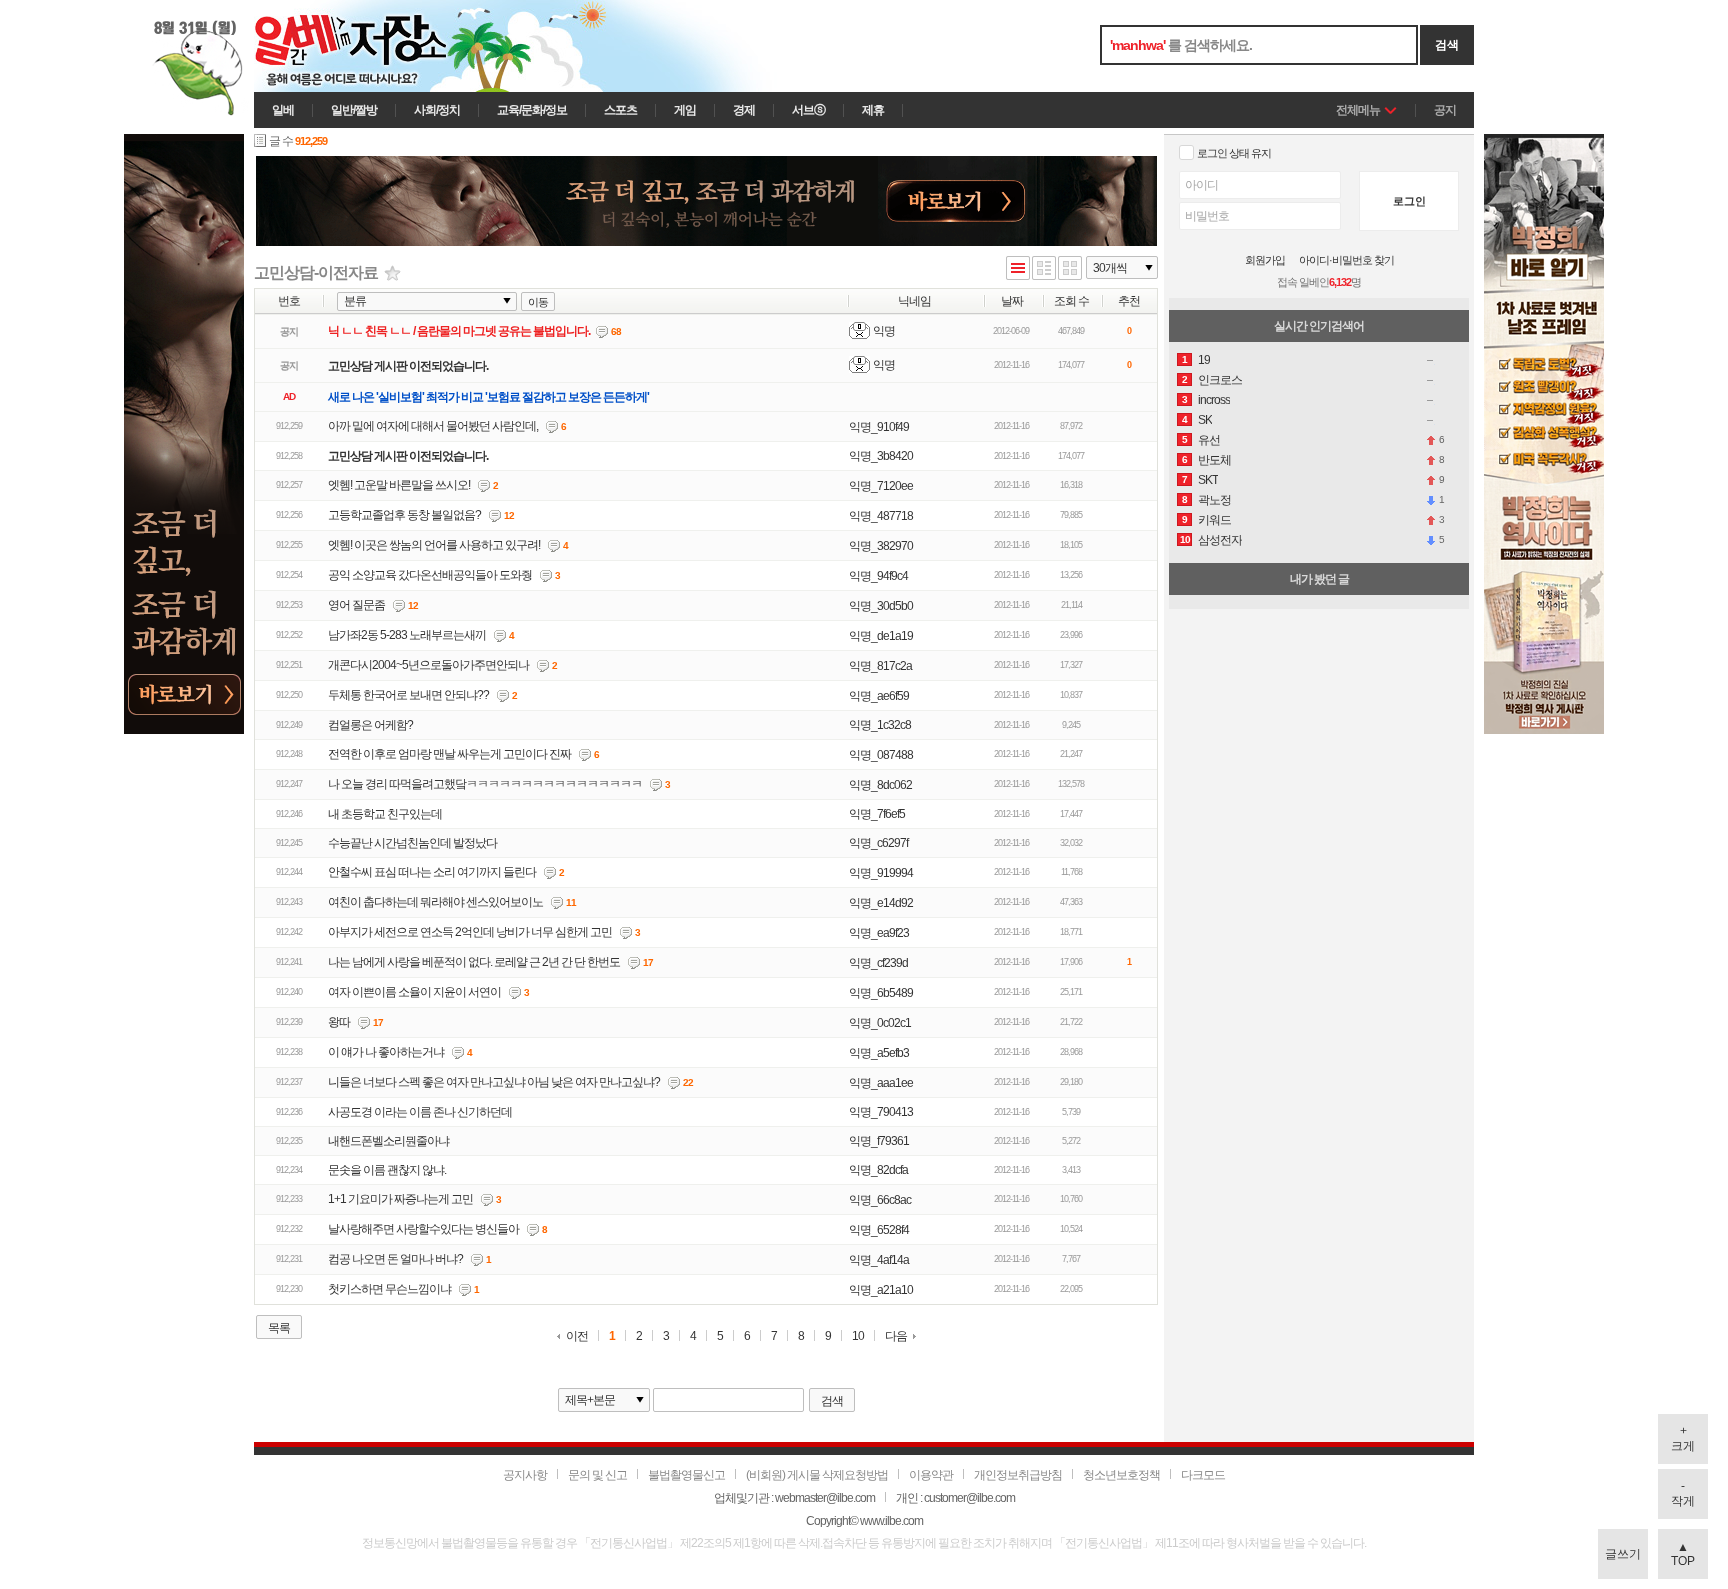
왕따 (339, 1022)
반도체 (1214, 460)
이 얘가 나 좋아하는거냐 (386, 1052)
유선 (1209, 440)
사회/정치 (437, 110)
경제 (744, 110)
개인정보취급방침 (1018, 1475)
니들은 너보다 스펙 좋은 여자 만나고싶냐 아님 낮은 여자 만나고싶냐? (494, 1082)
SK (1205, 420)
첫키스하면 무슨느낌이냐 (389, 1289)
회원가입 (1265, 260)
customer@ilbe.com (969, 1498)
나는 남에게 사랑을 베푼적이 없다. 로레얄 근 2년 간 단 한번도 (474, 962)
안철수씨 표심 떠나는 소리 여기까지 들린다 (432, 872)
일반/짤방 (354, 110)
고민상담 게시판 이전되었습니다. (408, 366)
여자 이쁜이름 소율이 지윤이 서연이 (414, 992)
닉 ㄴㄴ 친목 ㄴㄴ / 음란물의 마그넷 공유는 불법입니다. (459, 331)
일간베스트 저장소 (379, 46)
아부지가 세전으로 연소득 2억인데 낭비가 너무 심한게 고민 (470, 932)
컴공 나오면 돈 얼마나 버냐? (395, 1259)
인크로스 (1220, 380)
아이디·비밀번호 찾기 (1346, 260)
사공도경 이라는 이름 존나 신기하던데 (420, 1112)
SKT (1208, 480)
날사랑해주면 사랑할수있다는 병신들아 (423, 1229)
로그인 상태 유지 (1234, 153)
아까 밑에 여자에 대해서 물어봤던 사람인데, (433, 426)
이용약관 (931, 1475)
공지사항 (525, 1475)
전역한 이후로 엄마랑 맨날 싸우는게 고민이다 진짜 (449, 754)
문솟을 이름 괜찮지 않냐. (387, 1170)
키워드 (1214, 520)
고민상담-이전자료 (316, 272)
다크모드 (1203, 1475)
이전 (577, 1336)
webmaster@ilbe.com (825, 1498)
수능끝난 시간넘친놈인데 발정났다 (412, 843)
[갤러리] (1070, 269)
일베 (283, 110)
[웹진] (1044, 269)
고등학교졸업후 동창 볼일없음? (404, 515)
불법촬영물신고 (686, 1475)
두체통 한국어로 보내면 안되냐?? (408, 695)
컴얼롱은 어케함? (370, 725)
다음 (896, 1336)
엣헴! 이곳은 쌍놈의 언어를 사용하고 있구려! (434, 545)
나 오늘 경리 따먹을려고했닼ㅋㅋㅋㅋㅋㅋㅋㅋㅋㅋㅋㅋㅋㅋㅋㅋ (485, 784)
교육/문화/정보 (532, 110)
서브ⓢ (808, 110)
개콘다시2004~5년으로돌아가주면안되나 (428, 665)
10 (858, 1336)
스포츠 (620, 110)
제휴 (873, 110)
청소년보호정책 (1121, 1475)
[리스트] (1018, 269)
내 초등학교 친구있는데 (385, 814)
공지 (1445, 110)
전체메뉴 (1358, 110)
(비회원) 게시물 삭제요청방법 (817, 1475)
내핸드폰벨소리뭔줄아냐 (388, 1141)
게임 (685, 110)
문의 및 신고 (597, 1475)
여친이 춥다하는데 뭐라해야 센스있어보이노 (435, 902)
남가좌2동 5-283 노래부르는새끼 (407, 635)
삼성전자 (1220, 540)
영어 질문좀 (356, 605)
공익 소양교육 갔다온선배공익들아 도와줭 (430, 575)
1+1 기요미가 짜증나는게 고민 (400, 1199)
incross (1214, 400)
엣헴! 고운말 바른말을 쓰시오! (399, 485)
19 (1204, 360)
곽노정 (1214, 500)
